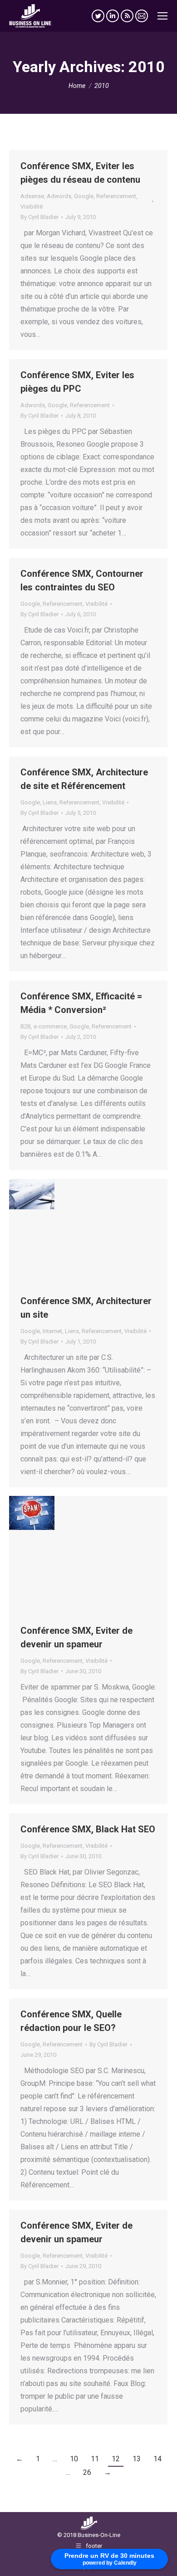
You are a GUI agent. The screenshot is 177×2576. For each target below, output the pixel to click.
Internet (52, 1331)
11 (95, 2459)
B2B (26, 1026)
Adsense (32, 196)
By (39, 217)
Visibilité (32, 207)
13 (137, 2459)
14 (157, 2459)
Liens (50, 802)
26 (87, 2472)
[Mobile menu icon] (162, 16)
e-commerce (50, 1026)
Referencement (116, 196)
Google (84, 196)
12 (116, 2459)
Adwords (59, 196)
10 (74, 2459)
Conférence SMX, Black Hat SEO (88, 1829)
